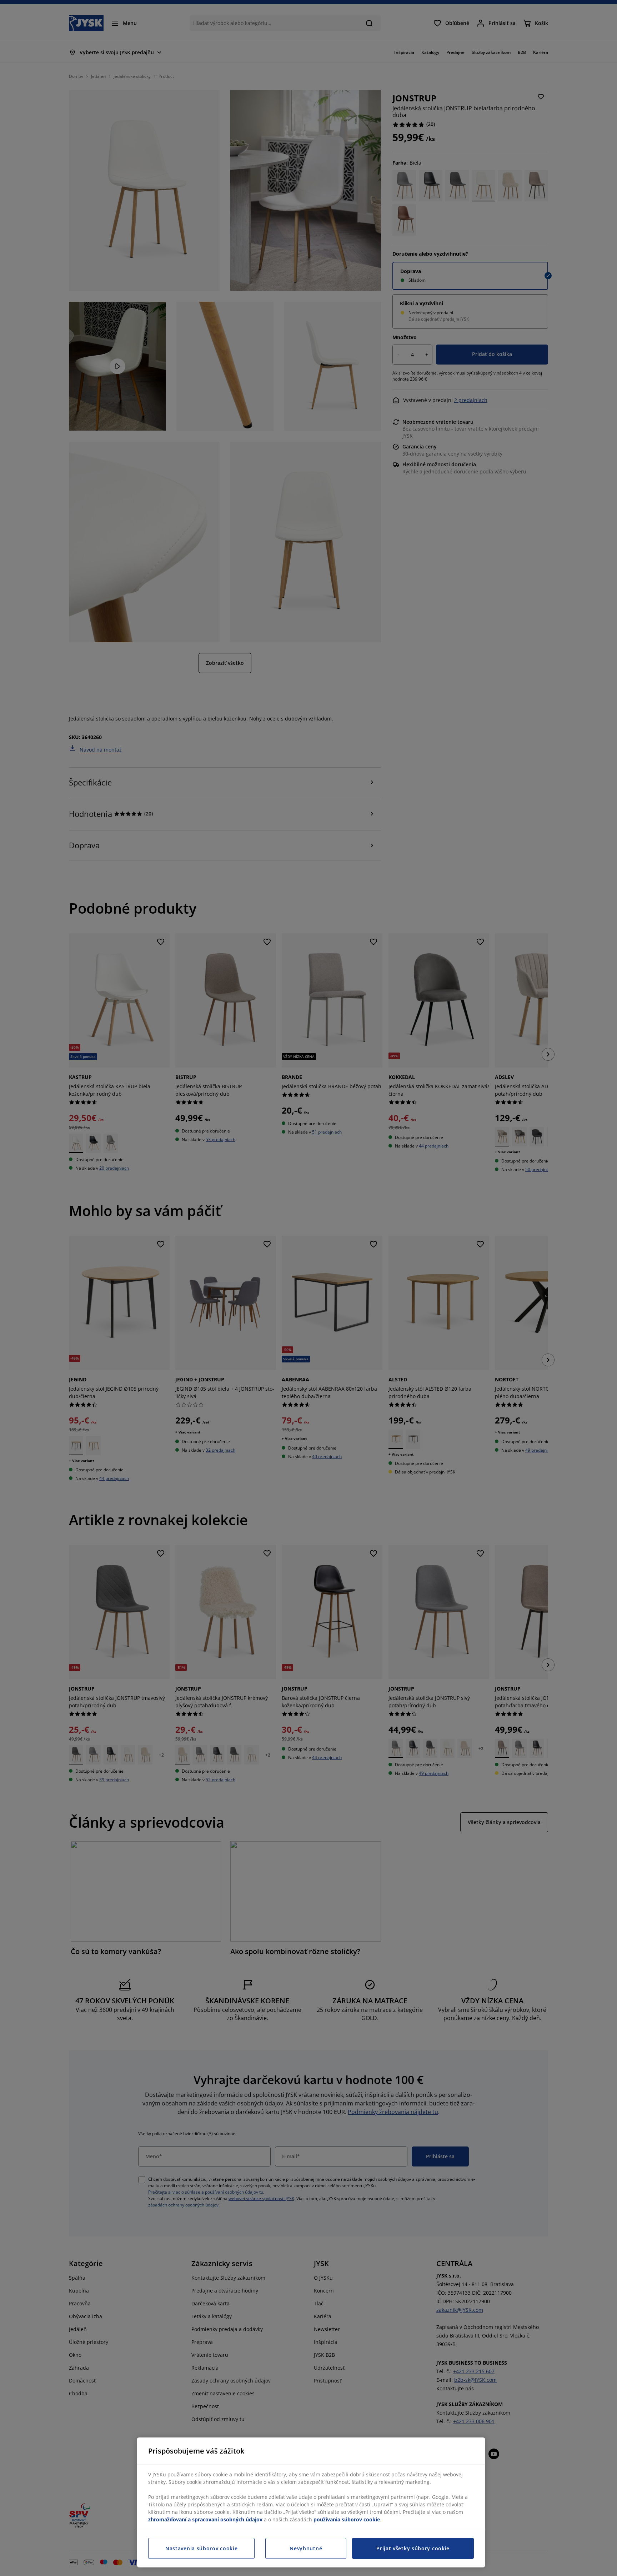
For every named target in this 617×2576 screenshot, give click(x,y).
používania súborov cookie (347, 2519)
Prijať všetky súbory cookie (413, 2548)
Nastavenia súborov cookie (202, 2548)
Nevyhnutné (306, 2548)
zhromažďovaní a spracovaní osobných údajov (205, 2519)
